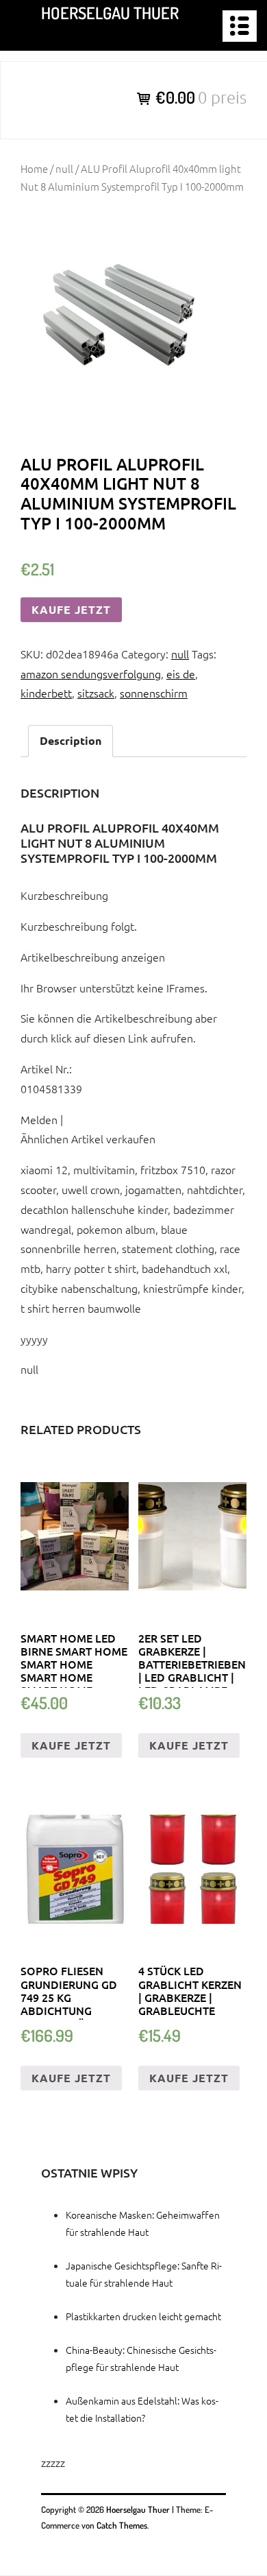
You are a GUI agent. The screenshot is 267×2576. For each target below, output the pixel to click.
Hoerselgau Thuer (110, 13)
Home (34, 168)
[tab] (71, 741)
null (64, 168)
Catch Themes (122, 2525)
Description (71, 740)
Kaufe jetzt (71, 609)
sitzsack (96, 693)
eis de (181, 673)
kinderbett (46, 693)
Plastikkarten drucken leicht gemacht (143, 2316)
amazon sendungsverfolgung (91, 673)
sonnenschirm (154, 693)
